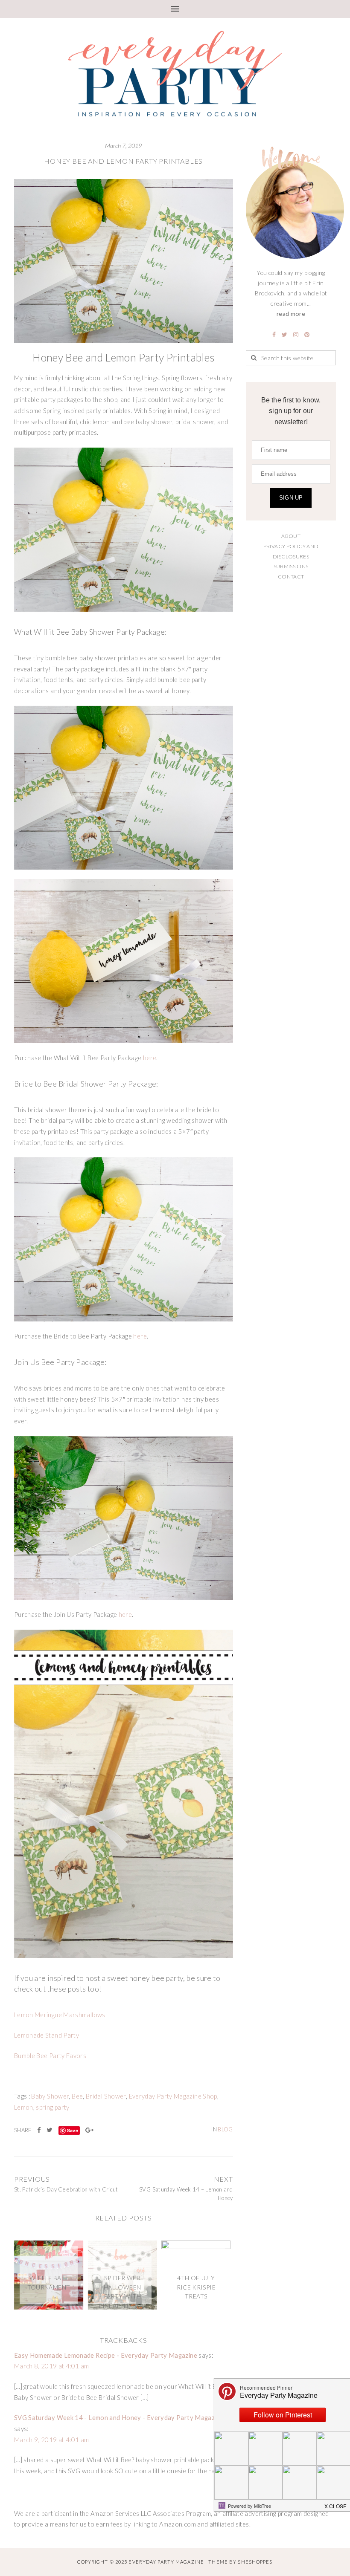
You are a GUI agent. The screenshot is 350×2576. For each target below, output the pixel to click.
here (150, 1058)
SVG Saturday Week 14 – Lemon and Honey (186, 2194)
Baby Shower (50, 2096)
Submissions (291, 566)
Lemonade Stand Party (47, 2035)
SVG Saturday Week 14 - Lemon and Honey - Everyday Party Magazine (119, 2418)
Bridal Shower (106, 2096)
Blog (225, 2129)
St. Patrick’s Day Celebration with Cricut (66, 2189)
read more (291, 314)
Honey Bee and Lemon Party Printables (123, 161)
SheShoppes (255, 2562)
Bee (77, 2096)
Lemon (24, 2107)
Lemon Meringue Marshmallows (60, 2015)
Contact (291, 577)
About (291, 536)
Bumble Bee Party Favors (50, 2056)
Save (73, 2130)
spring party (52, 2107)
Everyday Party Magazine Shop (173, 2096)
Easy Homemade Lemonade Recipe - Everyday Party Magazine (106, 2355)
